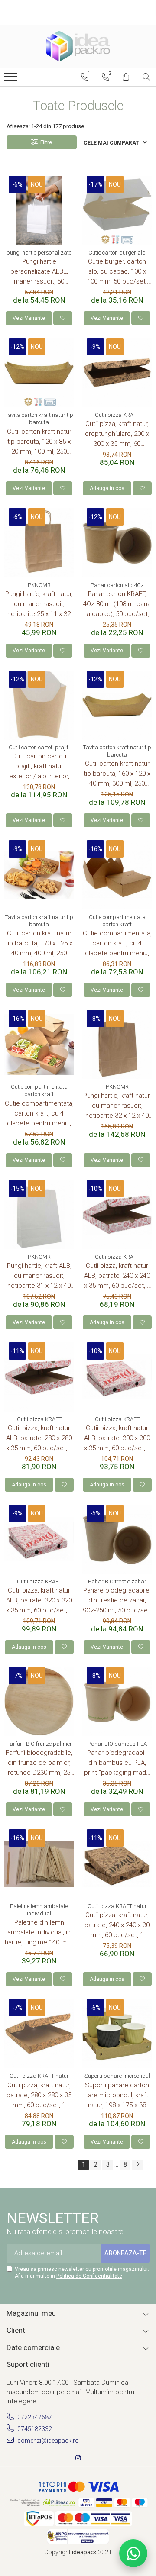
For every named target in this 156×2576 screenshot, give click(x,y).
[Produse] (12, 79)
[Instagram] (78, 2458)
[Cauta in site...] (146, 77)
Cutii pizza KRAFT (117, 415)
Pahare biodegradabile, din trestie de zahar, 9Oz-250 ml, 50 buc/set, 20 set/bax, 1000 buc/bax (117, 1601)
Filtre (45, 142)
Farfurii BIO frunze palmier (39, 1744)
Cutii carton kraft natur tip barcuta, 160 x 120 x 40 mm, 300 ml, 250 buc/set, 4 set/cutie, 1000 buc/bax (117, 774)
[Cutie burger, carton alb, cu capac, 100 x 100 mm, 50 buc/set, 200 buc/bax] (117, 210)
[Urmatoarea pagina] (137, 2165)
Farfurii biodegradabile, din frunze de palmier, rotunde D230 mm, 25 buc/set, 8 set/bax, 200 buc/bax (39, 1763)
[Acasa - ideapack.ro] (78, 46)
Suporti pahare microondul (117, 2076)
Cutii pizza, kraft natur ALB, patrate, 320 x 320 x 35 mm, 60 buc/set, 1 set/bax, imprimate (39, 1601)
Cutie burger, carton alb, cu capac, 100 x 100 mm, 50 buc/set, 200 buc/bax (117, 272)
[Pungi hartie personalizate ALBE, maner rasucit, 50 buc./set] (39, 210)
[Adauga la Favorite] (63, 318)
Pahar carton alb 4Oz (117, 585)
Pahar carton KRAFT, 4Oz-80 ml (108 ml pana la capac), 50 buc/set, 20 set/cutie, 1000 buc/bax (117, 605)
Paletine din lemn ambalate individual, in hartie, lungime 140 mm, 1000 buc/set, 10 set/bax (39, 1933)
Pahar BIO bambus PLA (117, 1744)
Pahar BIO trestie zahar (117, 1581)
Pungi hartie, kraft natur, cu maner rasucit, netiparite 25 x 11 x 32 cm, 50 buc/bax (39, 605)
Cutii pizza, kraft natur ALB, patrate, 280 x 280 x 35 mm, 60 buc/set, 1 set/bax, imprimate (39, 1439)
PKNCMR (39, 585)
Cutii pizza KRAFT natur (117, 1906)
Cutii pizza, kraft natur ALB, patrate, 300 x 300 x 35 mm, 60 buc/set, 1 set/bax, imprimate (117, 1439)
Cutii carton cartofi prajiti (39, 747)
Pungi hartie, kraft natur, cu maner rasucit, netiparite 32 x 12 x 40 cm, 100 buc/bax (117, 1106)
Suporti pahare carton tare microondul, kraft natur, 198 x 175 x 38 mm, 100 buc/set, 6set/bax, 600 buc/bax (117, 2096)
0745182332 (34, 2429)
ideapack (85, 2552)
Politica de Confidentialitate (89, 2276)
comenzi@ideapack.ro (47, 2441)
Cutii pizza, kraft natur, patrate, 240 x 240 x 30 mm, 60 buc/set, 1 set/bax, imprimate (117, 1926)
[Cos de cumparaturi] (126, 77)
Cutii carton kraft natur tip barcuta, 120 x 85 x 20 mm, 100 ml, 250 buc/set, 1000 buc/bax (39, 442)
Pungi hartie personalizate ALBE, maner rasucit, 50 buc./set (39, 272)
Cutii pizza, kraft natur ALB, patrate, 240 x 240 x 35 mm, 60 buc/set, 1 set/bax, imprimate (117, 1276)
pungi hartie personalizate (39, 253)
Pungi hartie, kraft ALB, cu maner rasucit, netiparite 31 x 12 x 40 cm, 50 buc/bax (39, 1276)
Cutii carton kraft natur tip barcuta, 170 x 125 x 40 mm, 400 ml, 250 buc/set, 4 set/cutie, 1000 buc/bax (39, 944)
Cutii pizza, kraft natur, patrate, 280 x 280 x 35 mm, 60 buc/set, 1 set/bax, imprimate (39, 2096)
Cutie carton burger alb (117, 253)
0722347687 (34, 2417)
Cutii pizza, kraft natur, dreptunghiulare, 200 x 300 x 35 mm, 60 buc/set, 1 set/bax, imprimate (117, 434)
